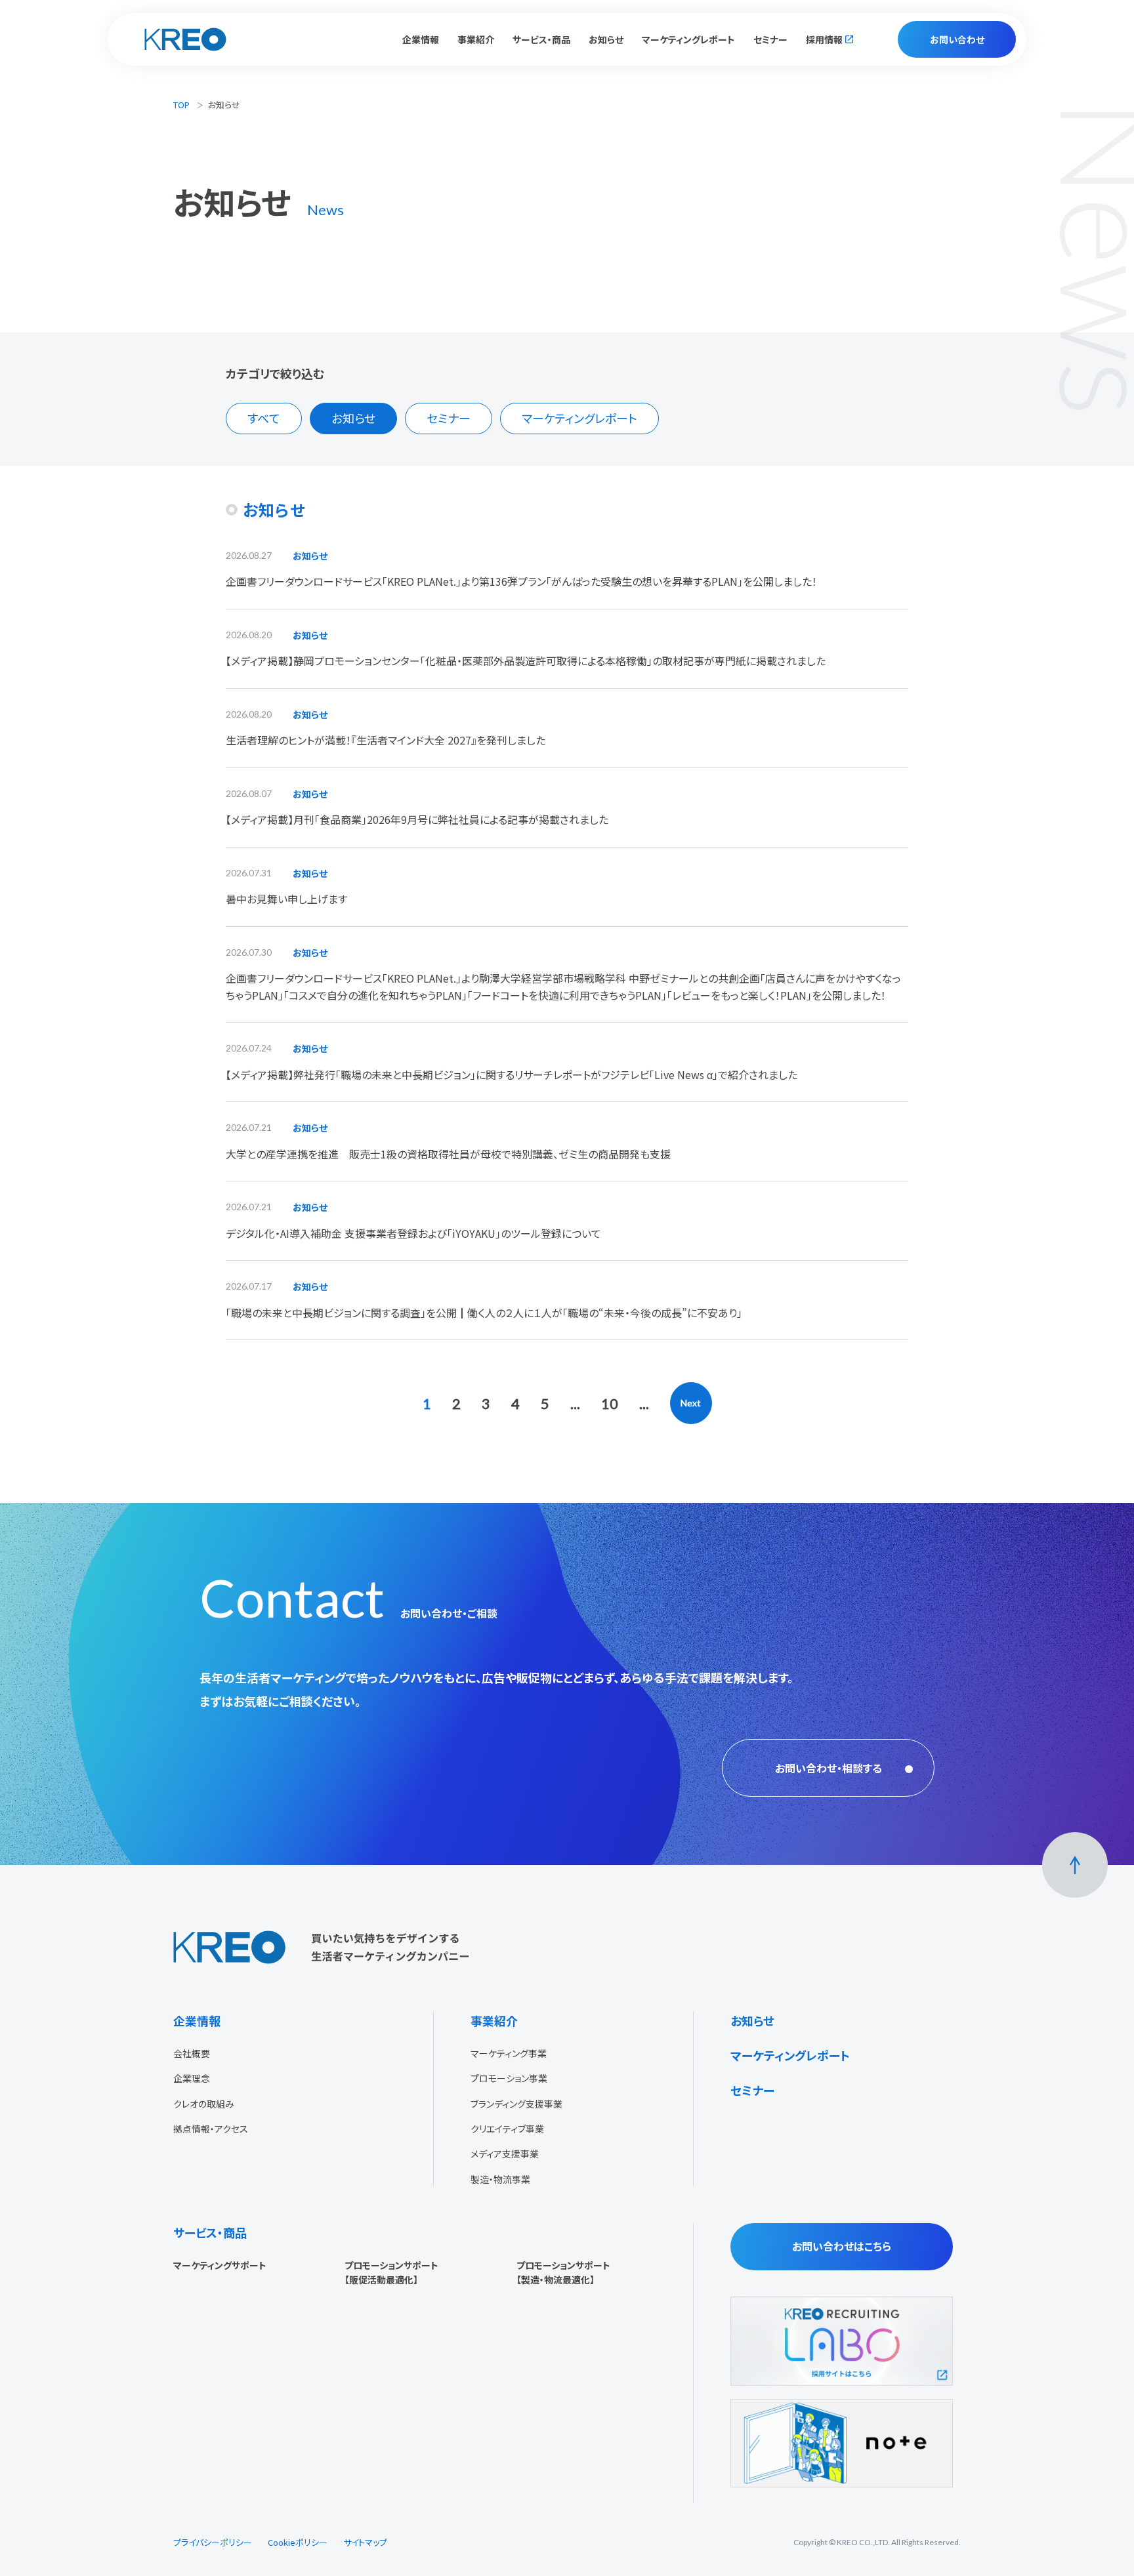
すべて (264, 418)
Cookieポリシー (298, 2542)
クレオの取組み (204, 2104)
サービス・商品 (210, 2232)
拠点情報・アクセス (211, 2129)
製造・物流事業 (500, 2179)
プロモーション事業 (509, 2078)
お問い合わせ (957, 39)
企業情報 (197, 2020)
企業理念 (192, 2078)
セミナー (770, 39)
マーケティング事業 (509, 2053)
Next (691, 1403)
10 (610, 1403)
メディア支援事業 (505, 2154)
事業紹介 (494, 2020)
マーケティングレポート (688, 39)
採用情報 (824, 39)
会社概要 (192, 2053)
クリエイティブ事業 (507, 2129)
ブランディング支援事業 (516, 2104)
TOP (181, 105)
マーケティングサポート (220, 2265)
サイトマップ (365, 2542)
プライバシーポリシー (213, 2542)
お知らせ (606, 39)
